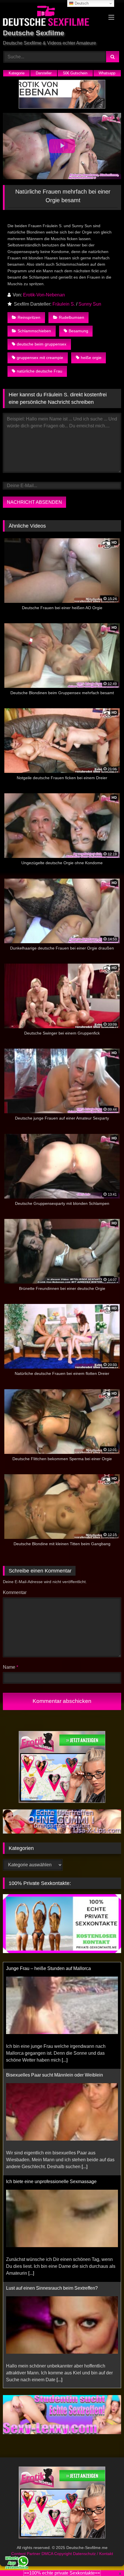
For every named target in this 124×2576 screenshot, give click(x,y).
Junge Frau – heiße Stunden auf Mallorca (48, 1968)
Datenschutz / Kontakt (93, 2554)
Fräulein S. (64, 304)
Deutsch (81, 3)
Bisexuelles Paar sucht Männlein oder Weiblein (55, 2075)
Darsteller (44, 73)
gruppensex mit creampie (40, 358)
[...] (65, 2060)
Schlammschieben (34, 331)
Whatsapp (107, 73)
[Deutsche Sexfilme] (51, 17)
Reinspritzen (29, 317)
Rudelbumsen (72, 317)
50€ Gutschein (75, 73)
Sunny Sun (90, 304)
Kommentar (15, 1592)
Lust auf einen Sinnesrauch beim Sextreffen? (52, 2288)
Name (11, 1667)
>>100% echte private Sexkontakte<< (62, 2573)
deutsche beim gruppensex (42, 344)
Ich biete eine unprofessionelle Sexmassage (51, 2182)
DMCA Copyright (57, 2554)
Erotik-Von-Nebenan (44, 295)
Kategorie (17, 73)
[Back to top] (106, 2559)
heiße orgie (91, 358)
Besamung (78, 331)
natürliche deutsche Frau (40, 371)
